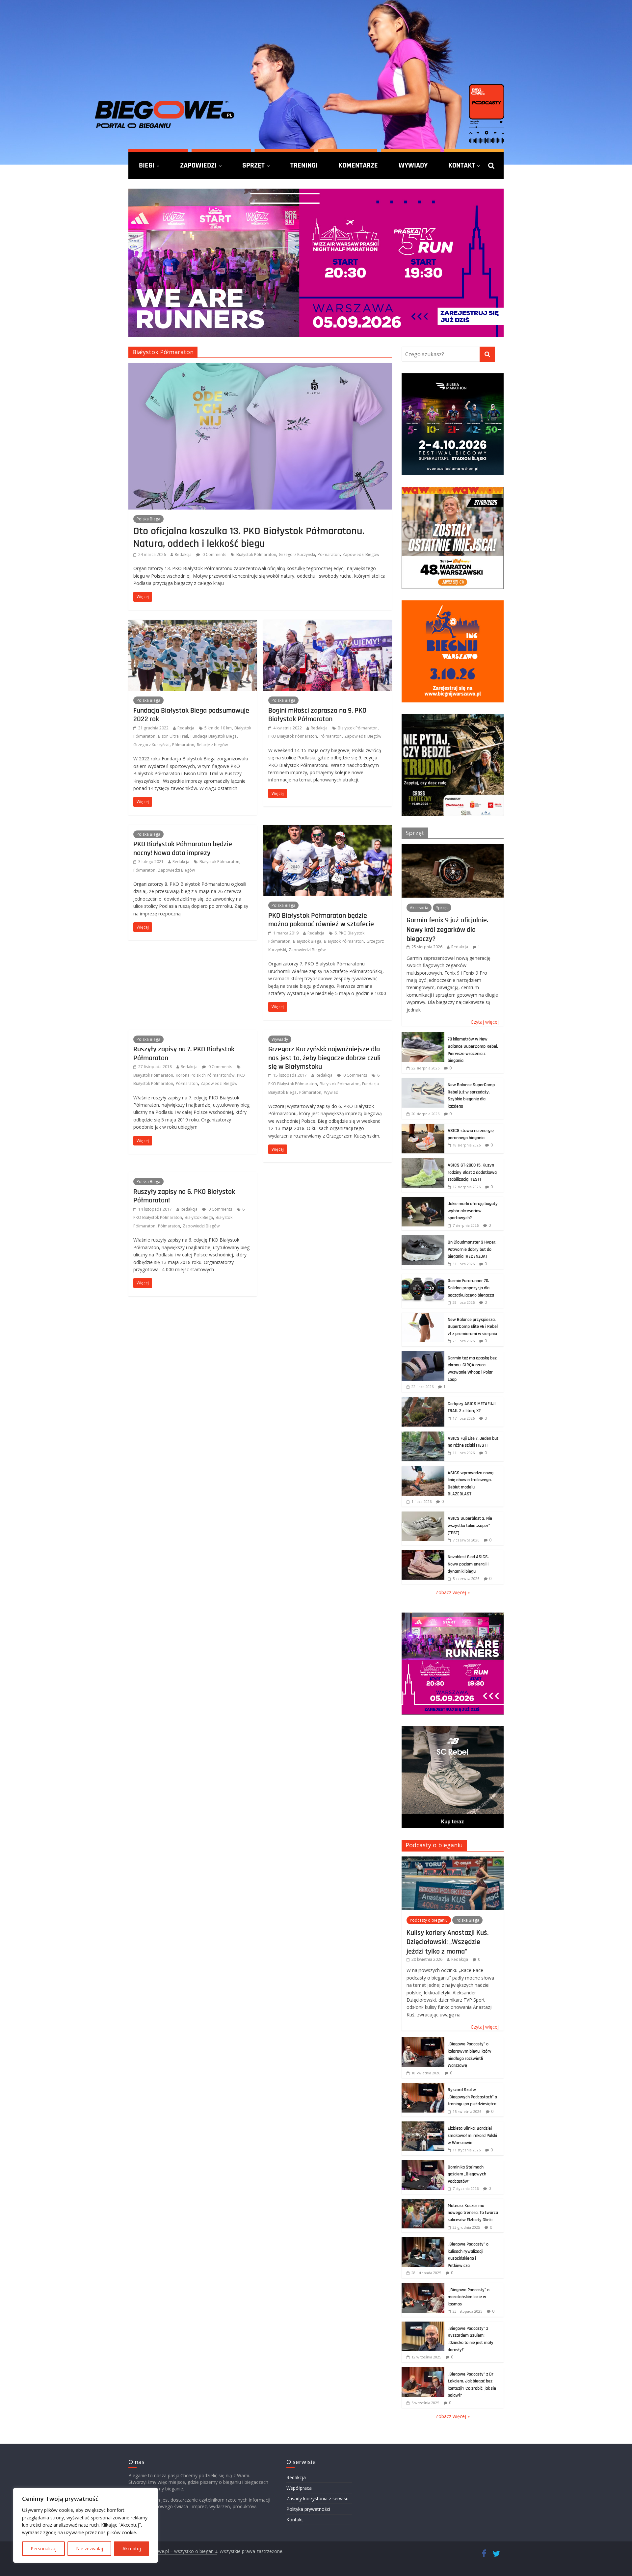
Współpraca (299, 2488)
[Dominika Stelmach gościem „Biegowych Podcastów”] (423, 2164)
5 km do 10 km (218, 728)
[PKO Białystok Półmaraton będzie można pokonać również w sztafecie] (328, 829)
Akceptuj (132, 2549)
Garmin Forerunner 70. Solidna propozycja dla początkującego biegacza (471, 1288)
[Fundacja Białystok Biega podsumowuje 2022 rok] (193, 624)
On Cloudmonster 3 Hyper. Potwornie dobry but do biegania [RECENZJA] (472, 1249)
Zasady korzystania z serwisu (317, 2498)
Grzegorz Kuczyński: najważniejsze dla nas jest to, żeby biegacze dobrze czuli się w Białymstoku (324, 1058)
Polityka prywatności (308, 2509)
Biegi (147, 165)
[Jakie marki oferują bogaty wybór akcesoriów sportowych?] (423, 1200)
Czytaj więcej (485, 1022)
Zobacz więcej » (453, 1592)
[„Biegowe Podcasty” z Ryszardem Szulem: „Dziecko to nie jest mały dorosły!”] (423, 2325)
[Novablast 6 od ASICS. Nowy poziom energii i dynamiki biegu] (423, 1553)
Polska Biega (148, 519)
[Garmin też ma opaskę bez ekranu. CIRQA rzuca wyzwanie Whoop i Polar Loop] (423, 1355)
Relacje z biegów (212, 745)
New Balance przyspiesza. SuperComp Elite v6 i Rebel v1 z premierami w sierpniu (473, 1327)
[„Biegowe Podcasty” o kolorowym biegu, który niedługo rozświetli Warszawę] (423, 2041)
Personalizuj (44, 2549)
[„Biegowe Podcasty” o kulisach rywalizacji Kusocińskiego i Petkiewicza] (423, 2241)
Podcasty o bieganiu (434, 1845)
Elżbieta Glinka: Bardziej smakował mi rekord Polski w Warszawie (472, 2135)
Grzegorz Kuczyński (297, 554)
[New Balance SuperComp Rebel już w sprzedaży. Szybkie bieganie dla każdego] (423, 1081)
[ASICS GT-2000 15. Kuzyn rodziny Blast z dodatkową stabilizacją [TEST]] (423, 1162)
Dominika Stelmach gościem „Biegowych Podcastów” (467, 2174)
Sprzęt (253, 165)
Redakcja (183, 554)
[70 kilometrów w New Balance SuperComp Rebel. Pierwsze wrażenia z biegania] (423, 1036)
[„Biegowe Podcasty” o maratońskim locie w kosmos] (423, 2287)
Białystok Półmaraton (256, 554)
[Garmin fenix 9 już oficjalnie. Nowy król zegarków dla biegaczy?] (453, 847)
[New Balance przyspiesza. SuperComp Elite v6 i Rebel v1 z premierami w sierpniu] (423, 1316)
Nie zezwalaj (90, 2549)
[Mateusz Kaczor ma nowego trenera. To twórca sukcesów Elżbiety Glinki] (423, 2202)
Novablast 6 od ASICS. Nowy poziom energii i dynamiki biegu (468, 1564)
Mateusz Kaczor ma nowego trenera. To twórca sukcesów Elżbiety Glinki (473, 2213)
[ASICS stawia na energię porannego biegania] (423, 1127)
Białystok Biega (307, 941)
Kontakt (462, 165)
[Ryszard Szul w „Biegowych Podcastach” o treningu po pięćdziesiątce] (423, 2086)
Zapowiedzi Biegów (361, 554)
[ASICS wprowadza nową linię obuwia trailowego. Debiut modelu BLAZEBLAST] (423, 1470)
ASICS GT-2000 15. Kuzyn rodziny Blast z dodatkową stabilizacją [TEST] (472, 1172)
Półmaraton (329, 554)
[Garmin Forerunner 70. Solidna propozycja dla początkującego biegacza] (423, 1277)
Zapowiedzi (198, 165)
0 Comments (214, 554)
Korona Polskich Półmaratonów (205, 1075)
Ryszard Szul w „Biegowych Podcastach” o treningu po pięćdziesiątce (472, 2097)
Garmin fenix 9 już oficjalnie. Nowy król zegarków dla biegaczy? (447, 929)
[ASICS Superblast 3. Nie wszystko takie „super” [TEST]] (423, 1515)
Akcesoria (419, 908)
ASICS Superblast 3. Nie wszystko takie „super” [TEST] (470, 1525)
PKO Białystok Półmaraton (293, 736)
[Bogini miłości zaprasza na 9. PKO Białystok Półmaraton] (328, 624)
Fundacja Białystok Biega (214, 736)
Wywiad (331, 1092)
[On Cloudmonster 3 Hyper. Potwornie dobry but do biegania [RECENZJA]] (423, 1239)
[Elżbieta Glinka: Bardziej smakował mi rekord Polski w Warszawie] (423, 2125)
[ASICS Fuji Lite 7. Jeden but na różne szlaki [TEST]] (423, 1435)
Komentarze (358, 165)
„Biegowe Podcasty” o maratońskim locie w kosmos (469, 2297)
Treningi (304, 165)
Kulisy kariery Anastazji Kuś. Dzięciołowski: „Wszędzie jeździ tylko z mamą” (448, 1942)
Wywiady (413, 165)
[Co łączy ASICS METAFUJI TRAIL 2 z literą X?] (423, 1400)
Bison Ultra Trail (173, 736)
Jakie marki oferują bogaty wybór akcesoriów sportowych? (473, 1211)
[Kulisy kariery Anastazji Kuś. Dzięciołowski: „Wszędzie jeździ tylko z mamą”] (453, 1860)
